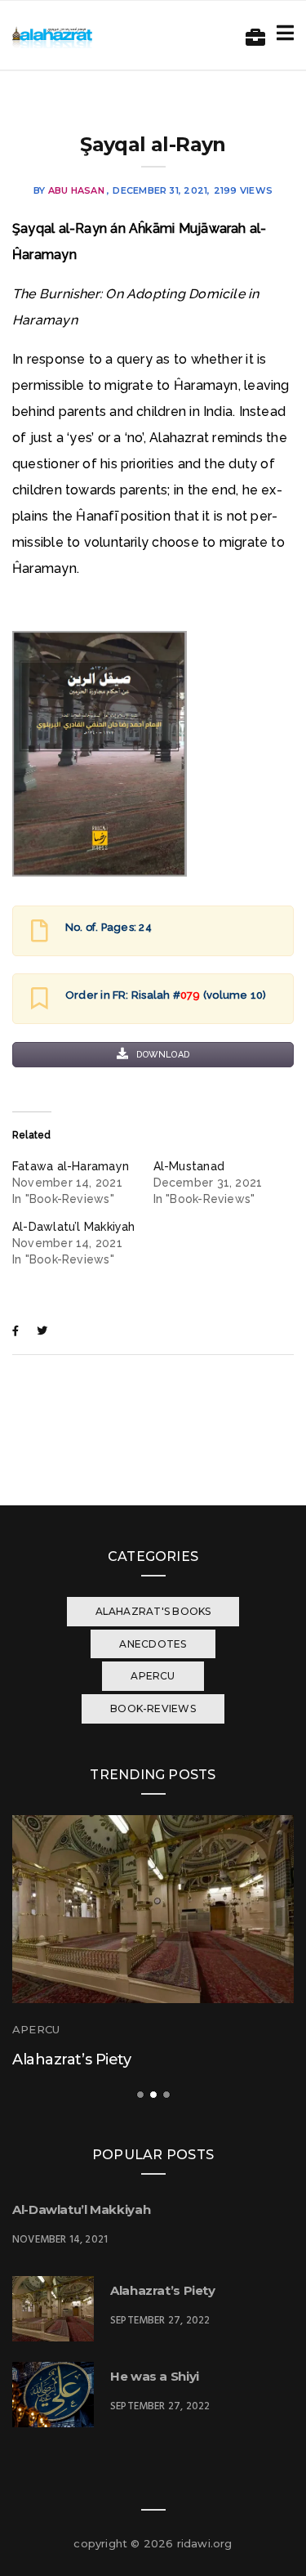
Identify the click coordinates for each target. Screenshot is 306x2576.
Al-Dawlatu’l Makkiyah (74, 1227)
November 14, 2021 (60, 2240)
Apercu (36, 2029)
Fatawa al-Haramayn (71, 1166)
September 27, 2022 (160, 2321)
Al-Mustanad (189, 1166)
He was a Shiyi (155, 2376)
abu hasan (76, 190)
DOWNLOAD (162, 1055)
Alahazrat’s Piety (71, 2059)
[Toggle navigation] (282, 33)
